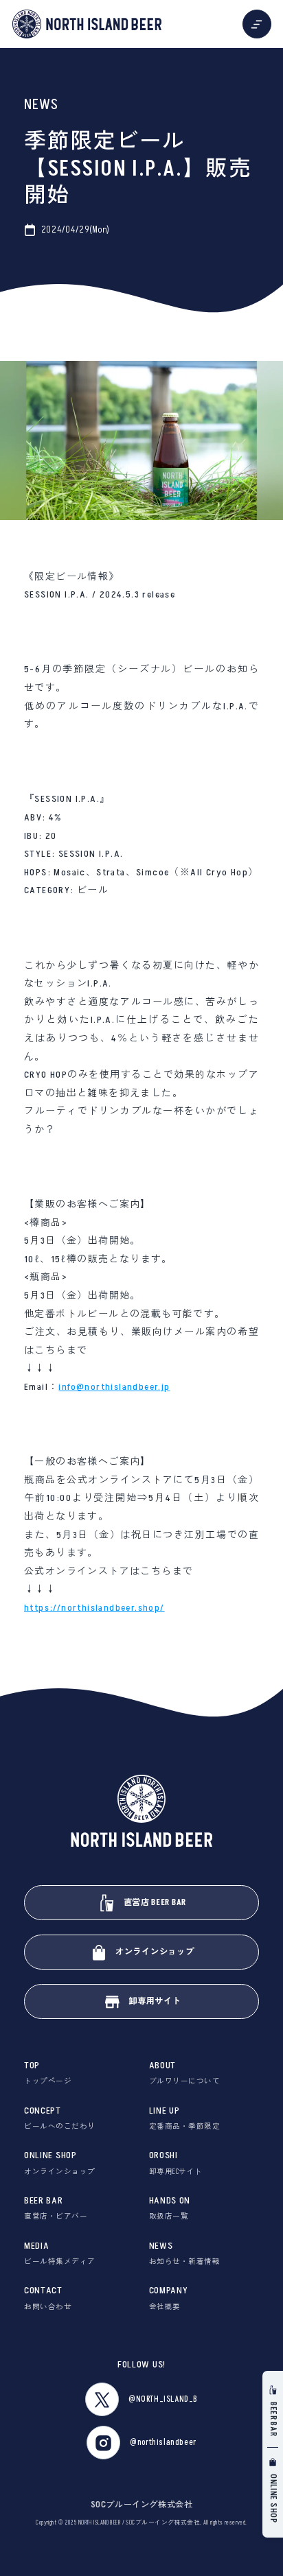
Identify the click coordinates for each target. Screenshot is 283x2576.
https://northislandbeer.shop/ (94, 1608)
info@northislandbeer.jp (114, 1387)
